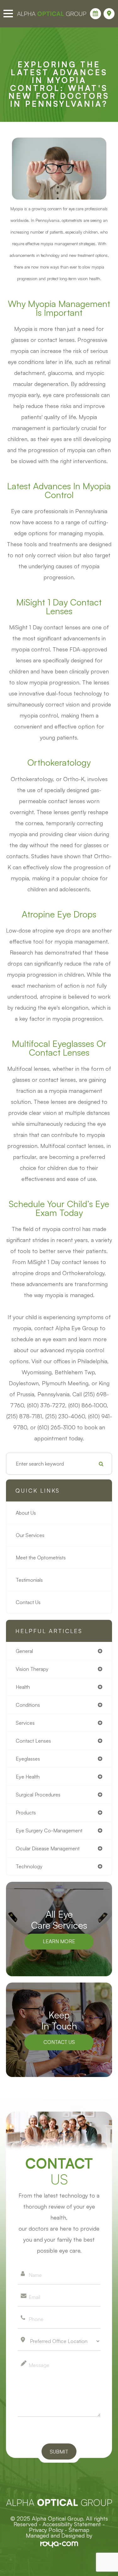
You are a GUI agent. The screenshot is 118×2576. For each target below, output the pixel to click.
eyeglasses (28, 1759)
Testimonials (29, 1580)
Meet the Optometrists (41, 1558)
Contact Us (28, 1602)
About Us (26, 1513)
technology (29, 1866)
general (24, 1651)
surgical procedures (38, 1795)
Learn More (59, 1941)
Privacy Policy (46, 2530)
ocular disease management (48, 1848)
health (23, 1687)
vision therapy (32, 1669)
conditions (28, 1705)
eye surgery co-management (49, 1830)
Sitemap (79, 2530)
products (26, 1813)
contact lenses (33, 1741)
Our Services (30, 1535)
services (25, 1723)
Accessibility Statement (72, 2524)
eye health (28, 1777)
